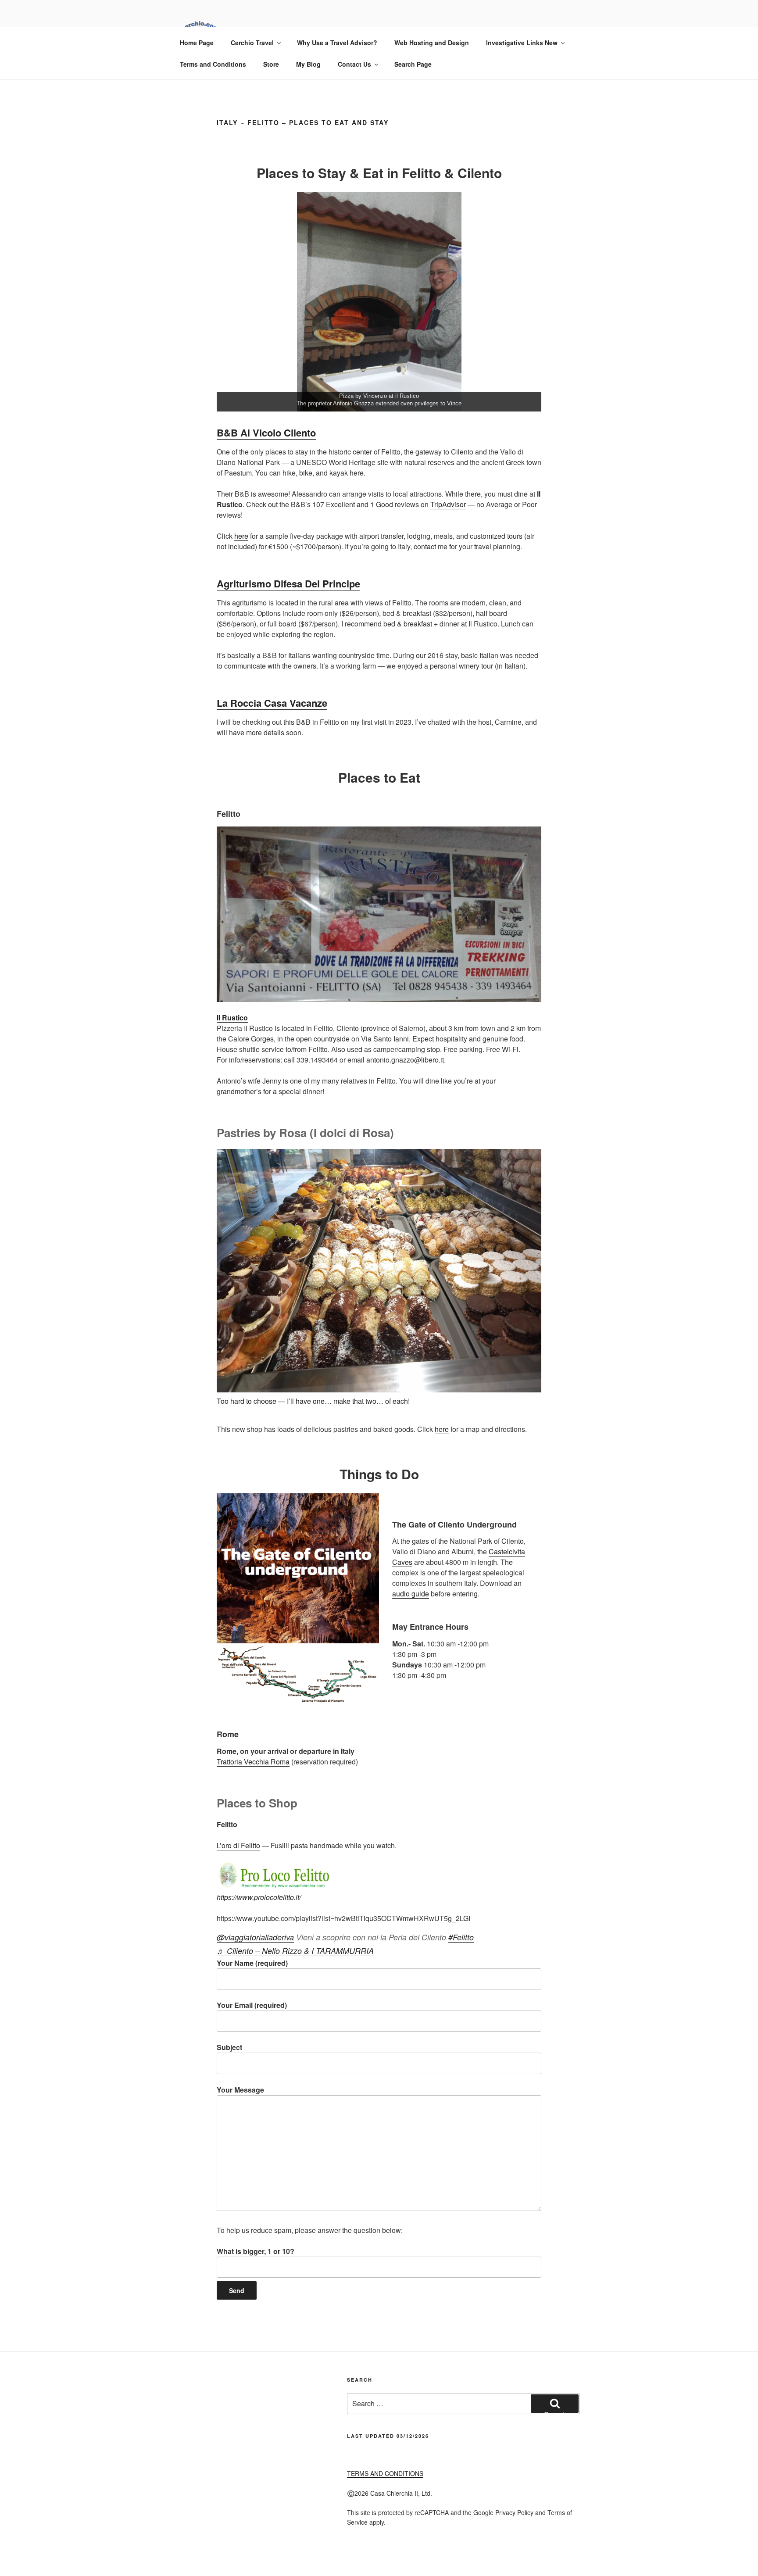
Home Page (197, 43)
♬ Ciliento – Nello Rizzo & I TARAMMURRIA (295, 1951)
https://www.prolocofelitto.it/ (259, 1897)
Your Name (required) (252, 1963)
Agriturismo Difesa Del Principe (288, 583)
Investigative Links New (522, 43)
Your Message (240, 2090)
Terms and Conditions (213, 64)
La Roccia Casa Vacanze (272, 703)
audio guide (411, 1594)
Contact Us (354, 64)
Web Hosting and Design (432, 43)
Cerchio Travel (252, 43)
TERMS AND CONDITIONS (385, 2473)
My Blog (308, 64)
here (241, 536)
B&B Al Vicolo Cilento (266, 433)
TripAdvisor (448, 504)
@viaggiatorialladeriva (255, 1937)
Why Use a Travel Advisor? (337, 43)
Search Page (413, 64)
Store (271, 64)
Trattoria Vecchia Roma (253, 1762)
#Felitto (461, 1937)
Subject (229, 2047)
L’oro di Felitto (238, 1845)
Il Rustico (232, 1018)
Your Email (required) (252, 2005)
